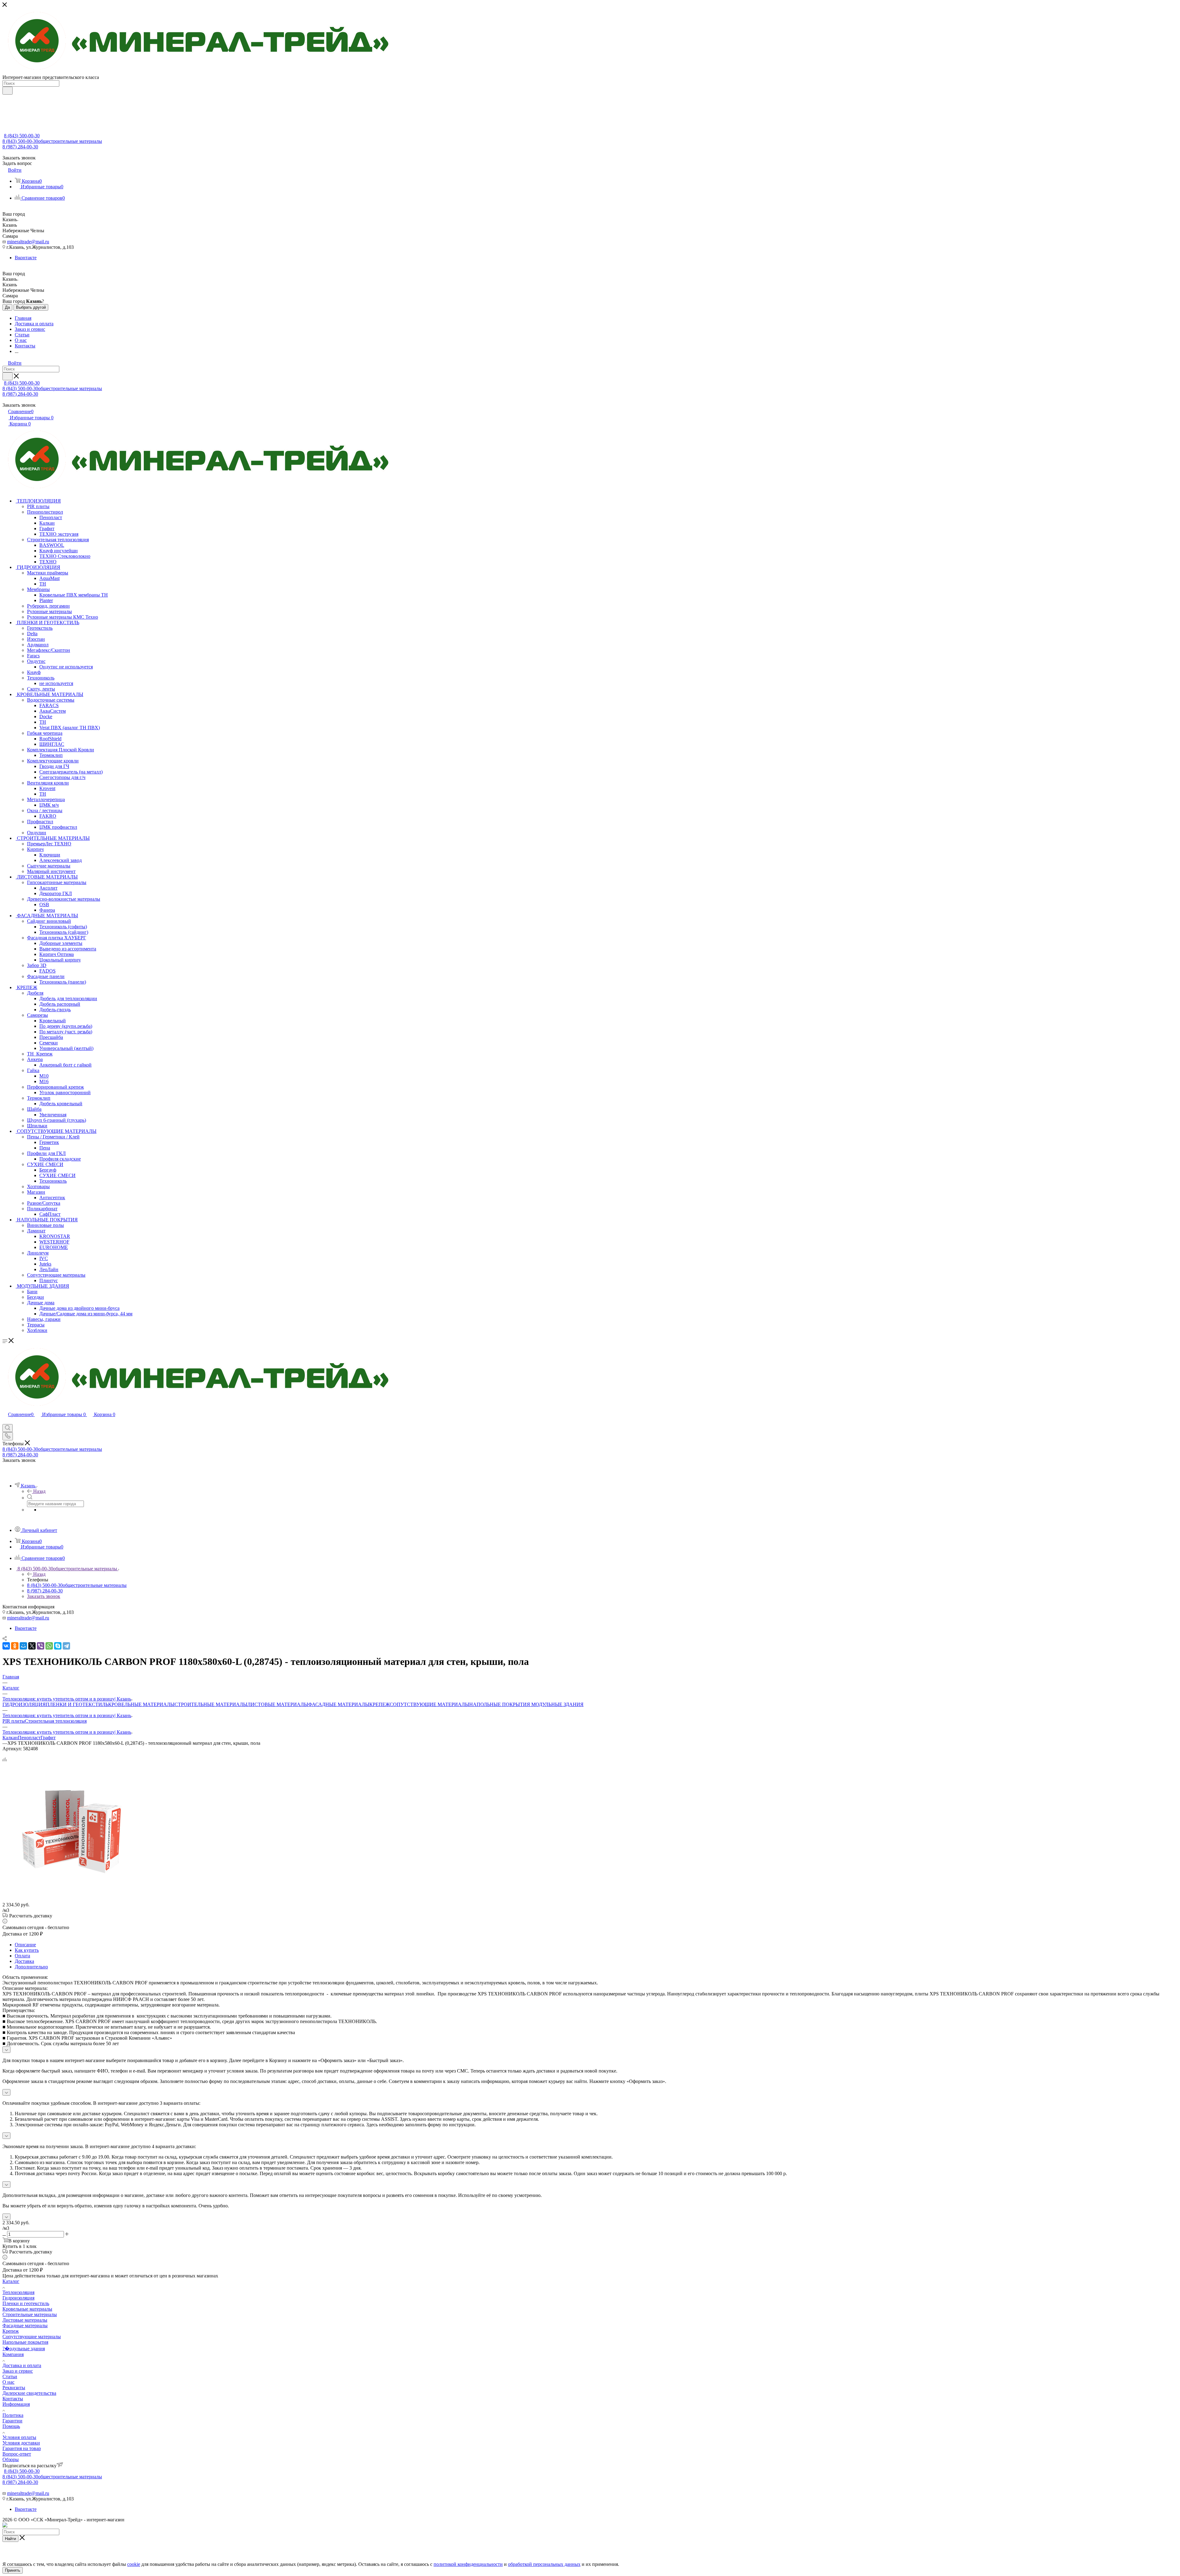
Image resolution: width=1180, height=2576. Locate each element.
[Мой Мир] (23, 1646)
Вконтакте (26, 258)
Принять (13, 2570)
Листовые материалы (25, 2320)
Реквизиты (14, 2388)
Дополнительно (31, 1967)
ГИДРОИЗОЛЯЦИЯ (24, 1704)
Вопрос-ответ (17, 2454)
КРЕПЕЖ (380, 1704)
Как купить (27, 1950)
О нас (8, 2382)
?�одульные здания (24, 2349)
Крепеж (11, 2331)
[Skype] (58, 1646)
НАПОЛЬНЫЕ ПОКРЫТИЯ (500, 1704)
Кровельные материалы (27, 2309)
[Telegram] (66, 1646)
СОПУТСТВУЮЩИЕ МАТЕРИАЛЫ (429, 1704)
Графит (48, 1738)
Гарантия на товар (22, 2448)
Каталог (11, 2281)
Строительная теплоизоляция (56, 1721)
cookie (134, 2564)
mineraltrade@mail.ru (28, 242)
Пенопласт (29, 1738)
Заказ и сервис (18, 2371)
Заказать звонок (44, 1596)
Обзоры (11, 2459)
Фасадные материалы (25, 2325)
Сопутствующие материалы (32, 2337)
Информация (16, 2404)
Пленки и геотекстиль (26, 2303)
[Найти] (8, 91)
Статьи (10, 2376)
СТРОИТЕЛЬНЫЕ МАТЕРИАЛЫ (211, 1704)
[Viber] (41, 1646)
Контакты (13, 2399)
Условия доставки (21, 2443)
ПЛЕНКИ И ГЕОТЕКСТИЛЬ (77, 1704)
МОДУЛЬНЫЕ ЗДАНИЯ (557, 1704)
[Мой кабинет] (5, 1421)
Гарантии (12, 2421)
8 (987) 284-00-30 (20, 147)
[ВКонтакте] (6, 1646)
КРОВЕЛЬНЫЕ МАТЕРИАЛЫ (141, 1704)
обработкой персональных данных (544, 2564)
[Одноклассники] (15, 1646)
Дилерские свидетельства (29, 2393)
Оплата (22, 1956)
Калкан (10, 1738)
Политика (13, 2415)
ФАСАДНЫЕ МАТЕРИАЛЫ (339, 1704)
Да (7, 307)
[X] (32, 1646)
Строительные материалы (30, 2314)
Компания (13, 2354)
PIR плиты (14, 1721)
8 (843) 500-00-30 (22, 136)
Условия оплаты (19, 2437)
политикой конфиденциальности (468, 2564)
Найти (10, 2539)
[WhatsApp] (49, 1646)
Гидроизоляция (18, 2298)
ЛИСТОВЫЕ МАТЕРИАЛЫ (278, 1704)
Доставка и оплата (22, 2365)
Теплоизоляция (18, 2292)
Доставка (24, 1961)
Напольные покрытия (25, 2342)
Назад (39, 1491)
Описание (25, 1945)
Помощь (11, 2426)
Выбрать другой (31, 307)
